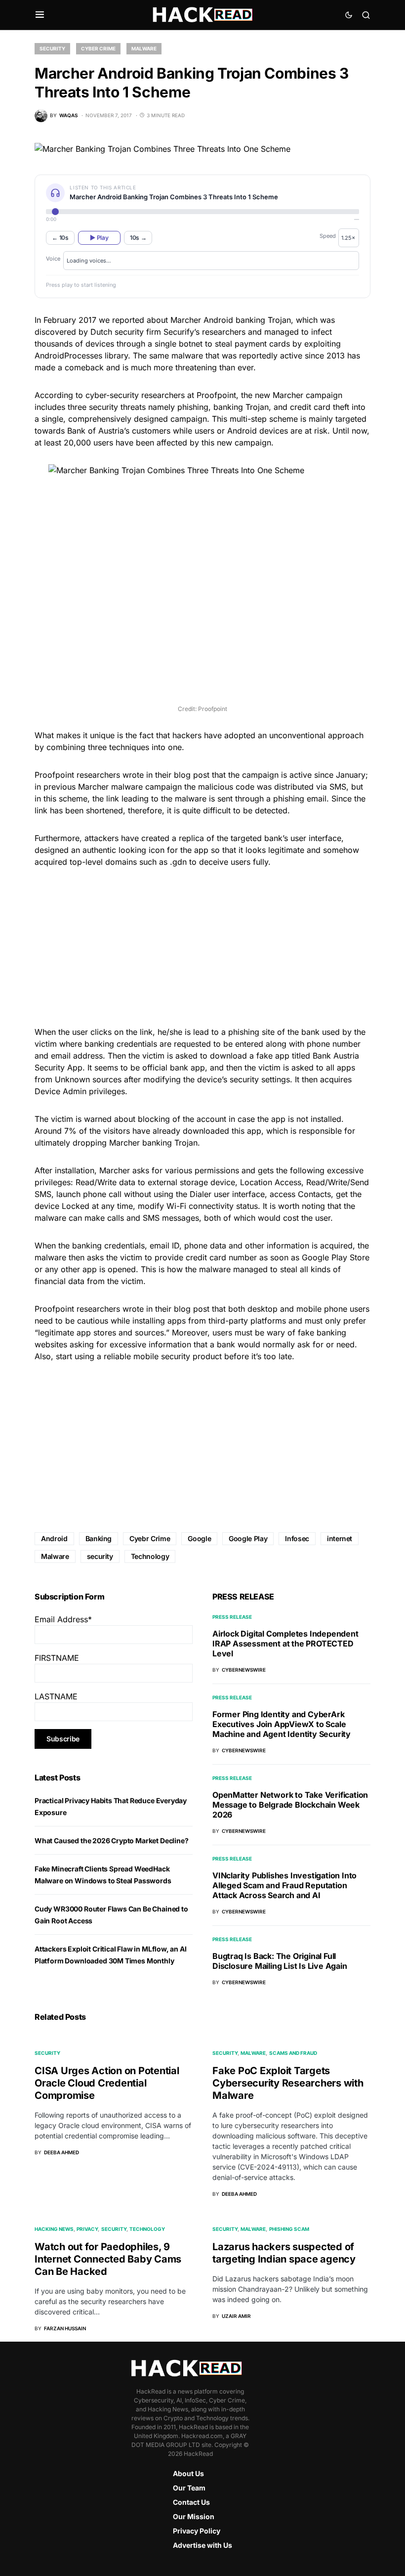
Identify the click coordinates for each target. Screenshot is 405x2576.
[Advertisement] (202, 945)
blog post (192, 775)
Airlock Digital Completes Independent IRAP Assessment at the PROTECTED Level (285, 1643)
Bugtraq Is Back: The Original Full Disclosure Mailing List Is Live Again (280, 1961)
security (100, 1556)
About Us (188, 2473)
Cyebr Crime (150, 1538)
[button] (40, 15)
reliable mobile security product (163, 1356)
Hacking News (54, 2229)
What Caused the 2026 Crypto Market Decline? (111, 1841)
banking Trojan (241, 407)
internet (340, 1538)
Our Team (189, 2488)
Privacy (87, 2229)
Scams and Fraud (293, 2053)
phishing (193, 407)
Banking (99, 1538)
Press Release (232, 1617)
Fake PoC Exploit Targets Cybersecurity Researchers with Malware (288, 2083)
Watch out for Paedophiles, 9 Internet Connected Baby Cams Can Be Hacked (108, 2259)
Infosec (297, 1538)
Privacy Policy (197, 2531)
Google (199, 1538)
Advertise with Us (202, 2545)
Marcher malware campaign (130, 787)
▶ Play (99, 238)
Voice (53, 259)
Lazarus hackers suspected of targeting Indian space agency (284, 2253)
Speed (328, 236)
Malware (144, 48)
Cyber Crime (98, 48)
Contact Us (191, 2502)
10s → (138, 238)
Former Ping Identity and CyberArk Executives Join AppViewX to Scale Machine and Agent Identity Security (282, 1724)
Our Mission (194, 2516)
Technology (150, 1556)
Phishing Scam (289, 2229)
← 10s (60, 238)
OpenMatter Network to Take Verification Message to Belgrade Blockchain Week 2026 (290, 1805)
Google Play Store (336, 1257)
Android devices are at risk (277, 431)
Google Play (248, 1538)
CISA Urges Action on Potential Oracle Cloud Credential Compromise (107, 2083)
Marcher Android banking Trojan (231, 320)
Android (54, 1538)
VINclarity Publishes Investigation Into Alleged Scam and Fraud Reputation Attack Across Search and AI (284, 1885)
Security (52, 48)
